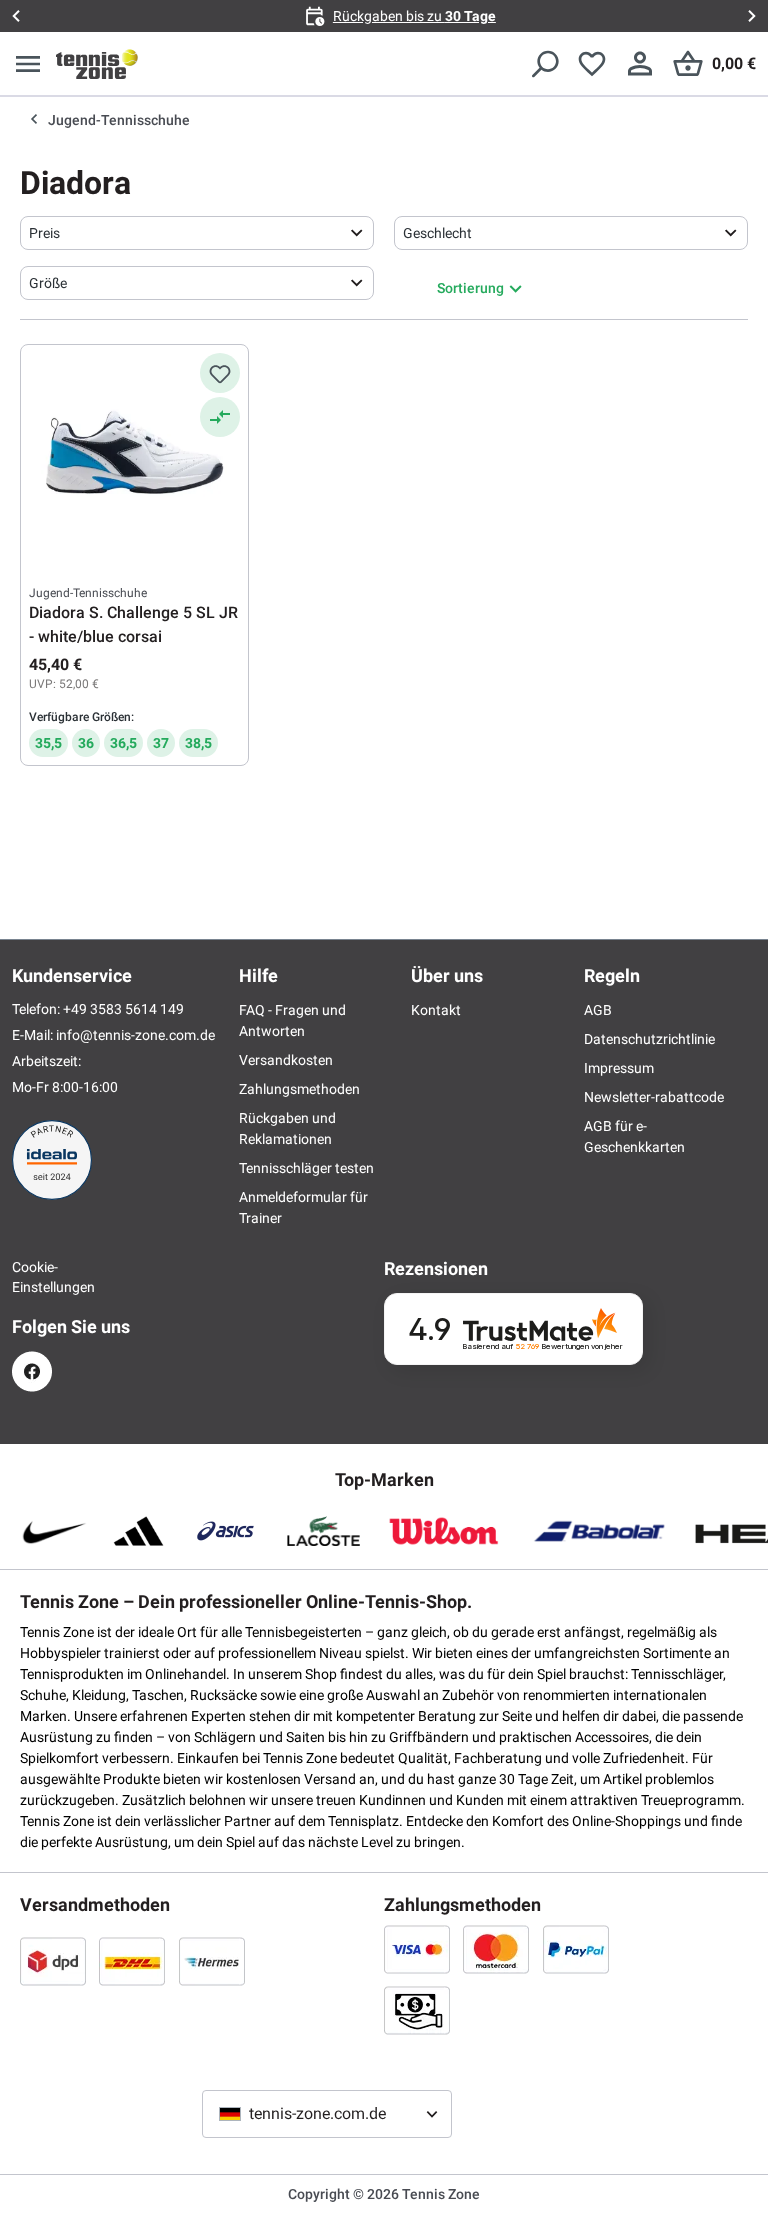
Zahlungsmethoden (299, 1089)
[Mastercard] (496, 1949)
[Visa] (417, 1949)
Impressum (619, 1068)
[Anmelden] (640, 64)
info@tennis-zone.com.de (135, 1035)
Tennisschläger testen (306, 1168)
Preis (44, 233)
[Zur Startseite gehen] (97, 64)
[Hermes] (212, 1961)
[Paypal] (576, 1949)
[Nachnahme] (417, 2010)
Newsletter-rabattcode (654, 1097)
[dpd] (53, 1961)
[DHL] (132, 1961)
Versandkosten (286, 1060)
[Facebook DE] (32, 1371)
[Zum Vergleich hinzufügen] (220, 417)
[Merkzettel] (592, 64)
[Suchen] (544, 64)
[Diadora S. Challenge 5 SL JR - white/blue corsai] (134, 453)
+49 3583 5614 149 (123, 1009)
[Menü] (28, 64)
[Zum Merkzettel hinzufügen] (220, 373)
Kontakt (436, 1010)
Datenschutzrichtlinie (649, 1039)
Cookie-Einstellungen (32, 1277)
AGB (598, 1010)
